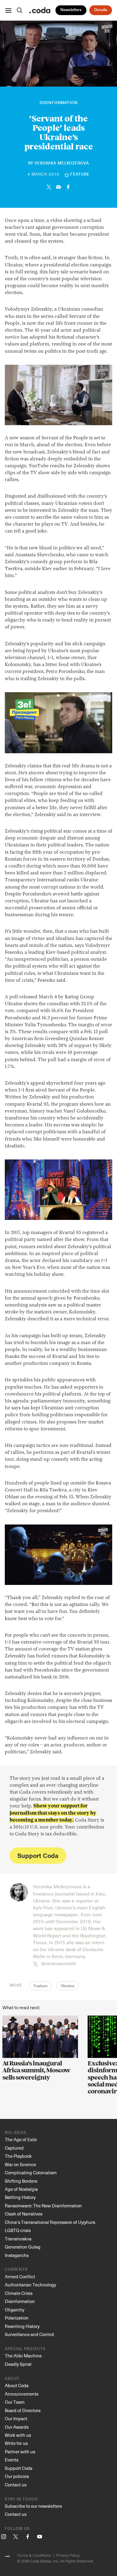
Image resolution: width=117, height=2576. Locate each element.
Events (12, 2460)
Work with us (18, 2435)
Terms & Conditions (34, 2555)
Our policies (17, 2476)
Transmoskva (18, 2239)
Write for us (16, 2443)
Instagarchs (17, 2255)
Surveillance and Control (29, 2334)
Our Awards (17, 2427)
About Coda (17, 2385)
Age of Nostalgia (21, 2189)
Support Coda (38, 1855)
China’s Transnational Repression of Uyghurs (50, 2222)
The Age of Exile (21, 2139)
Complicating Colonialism (31, 2172)
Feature (40, 1986)
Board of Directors (23, 2410)
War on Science (20, 2164)
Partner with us (20, 2452)
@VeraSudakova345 (59, 1963)
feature (80, 175)
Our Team (15, 2402)
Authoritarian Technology (30, 2285)
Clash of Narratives (24, 2214)
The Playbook (18, 2156)
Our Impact (16, 2418)
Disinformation (59, 103)
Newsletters (71, 10)
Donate (101, 10)
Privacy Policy (68, 2555)
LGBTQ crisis (18, 2230)
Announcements (22, 2394)
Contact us (16, 2485)
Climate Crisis (19, 2293)
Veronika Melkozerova (62, 163)
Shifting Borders (21, 2181)
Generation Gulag (23, 2247)
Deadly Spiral (18, 2364)
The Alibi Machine (23, 2356)
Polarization (17, 2318)
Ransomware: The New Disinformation (43, 2206)
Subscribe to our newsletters (33, 2506)
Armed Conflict (20, 2277)
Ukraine (67, 1986)
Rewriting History (22, 2326)
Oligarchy (15, 2310)
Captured (14, 2148)
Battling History (20, 2197)
